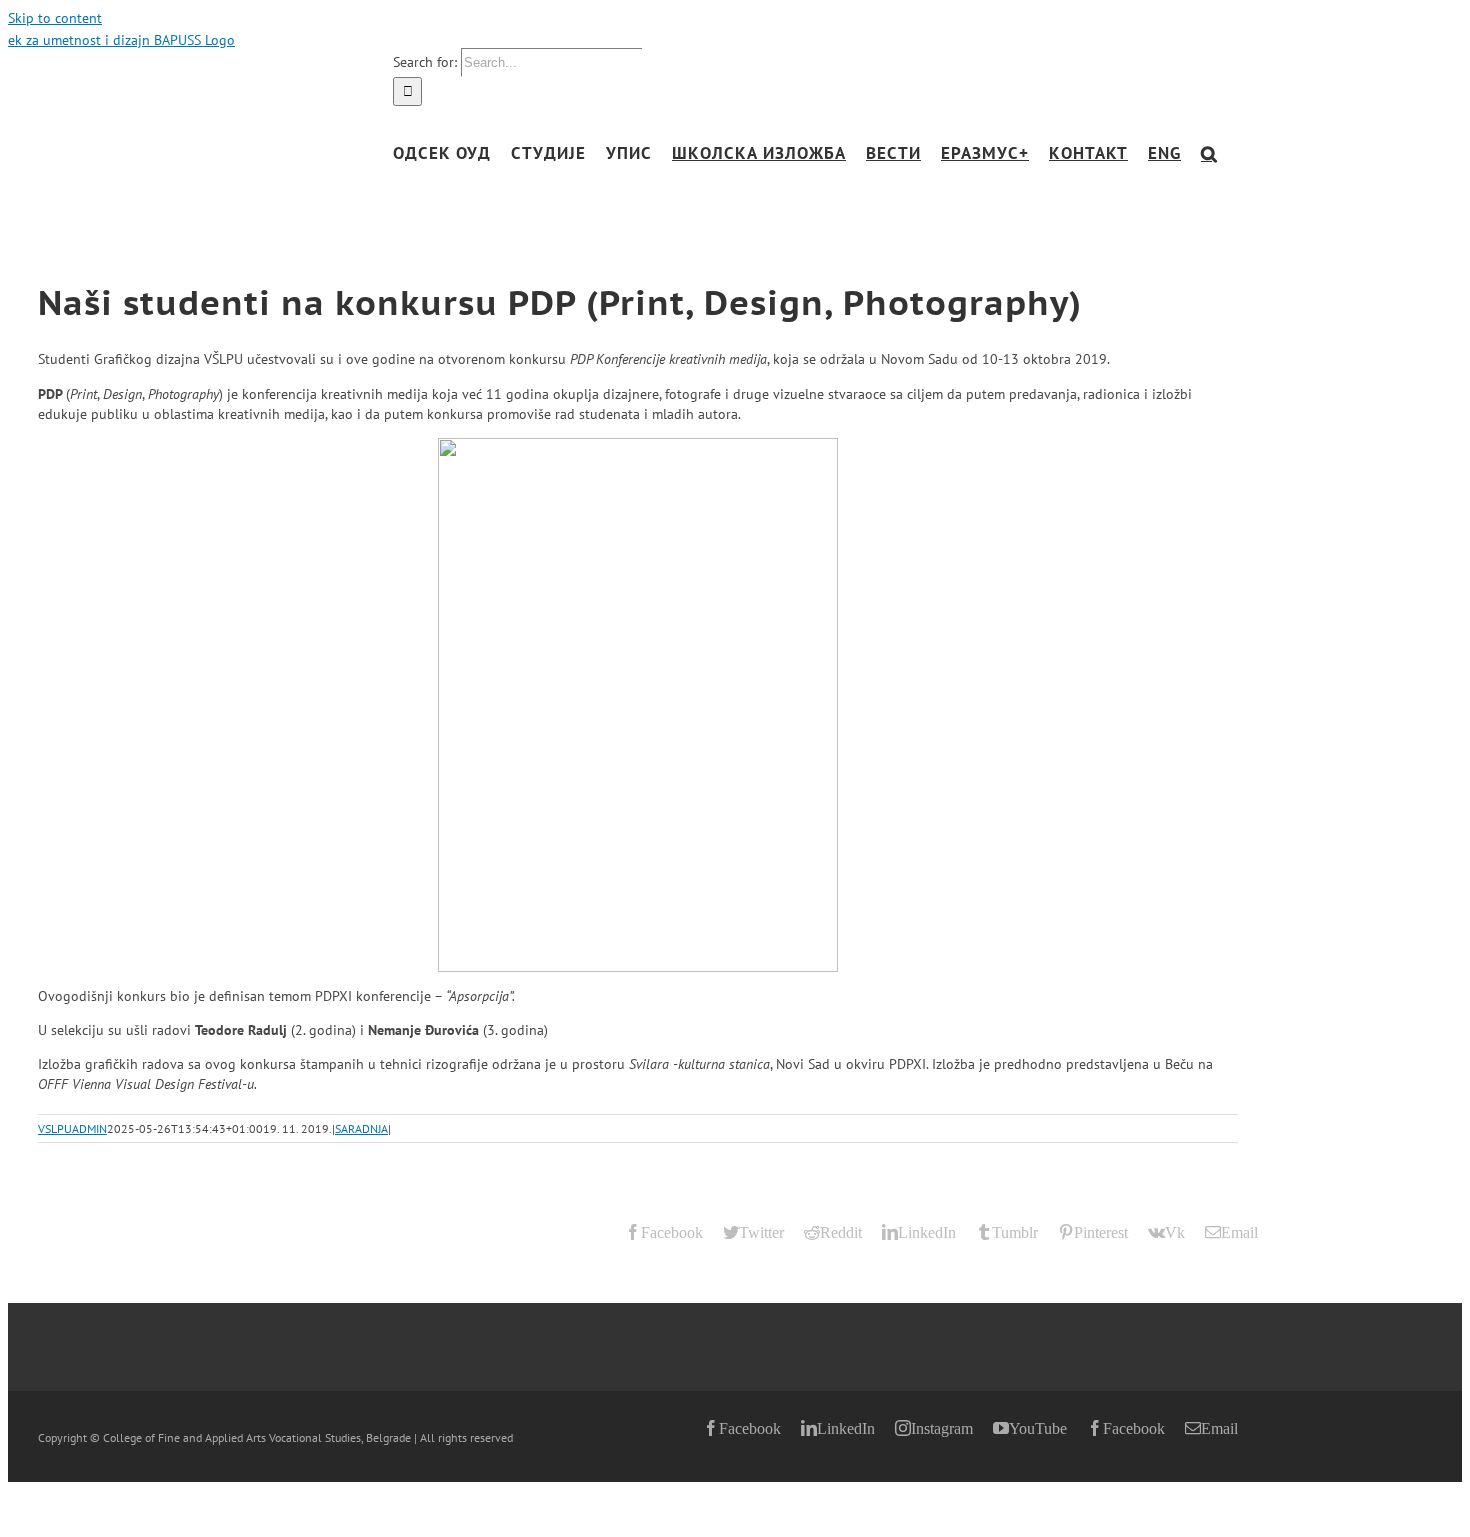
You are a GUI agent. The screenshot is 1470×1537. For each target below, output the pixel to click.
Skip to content (55, 18)
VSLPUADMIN (72, 1128)
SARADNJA (361, 1128)
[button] (1209, 153)
